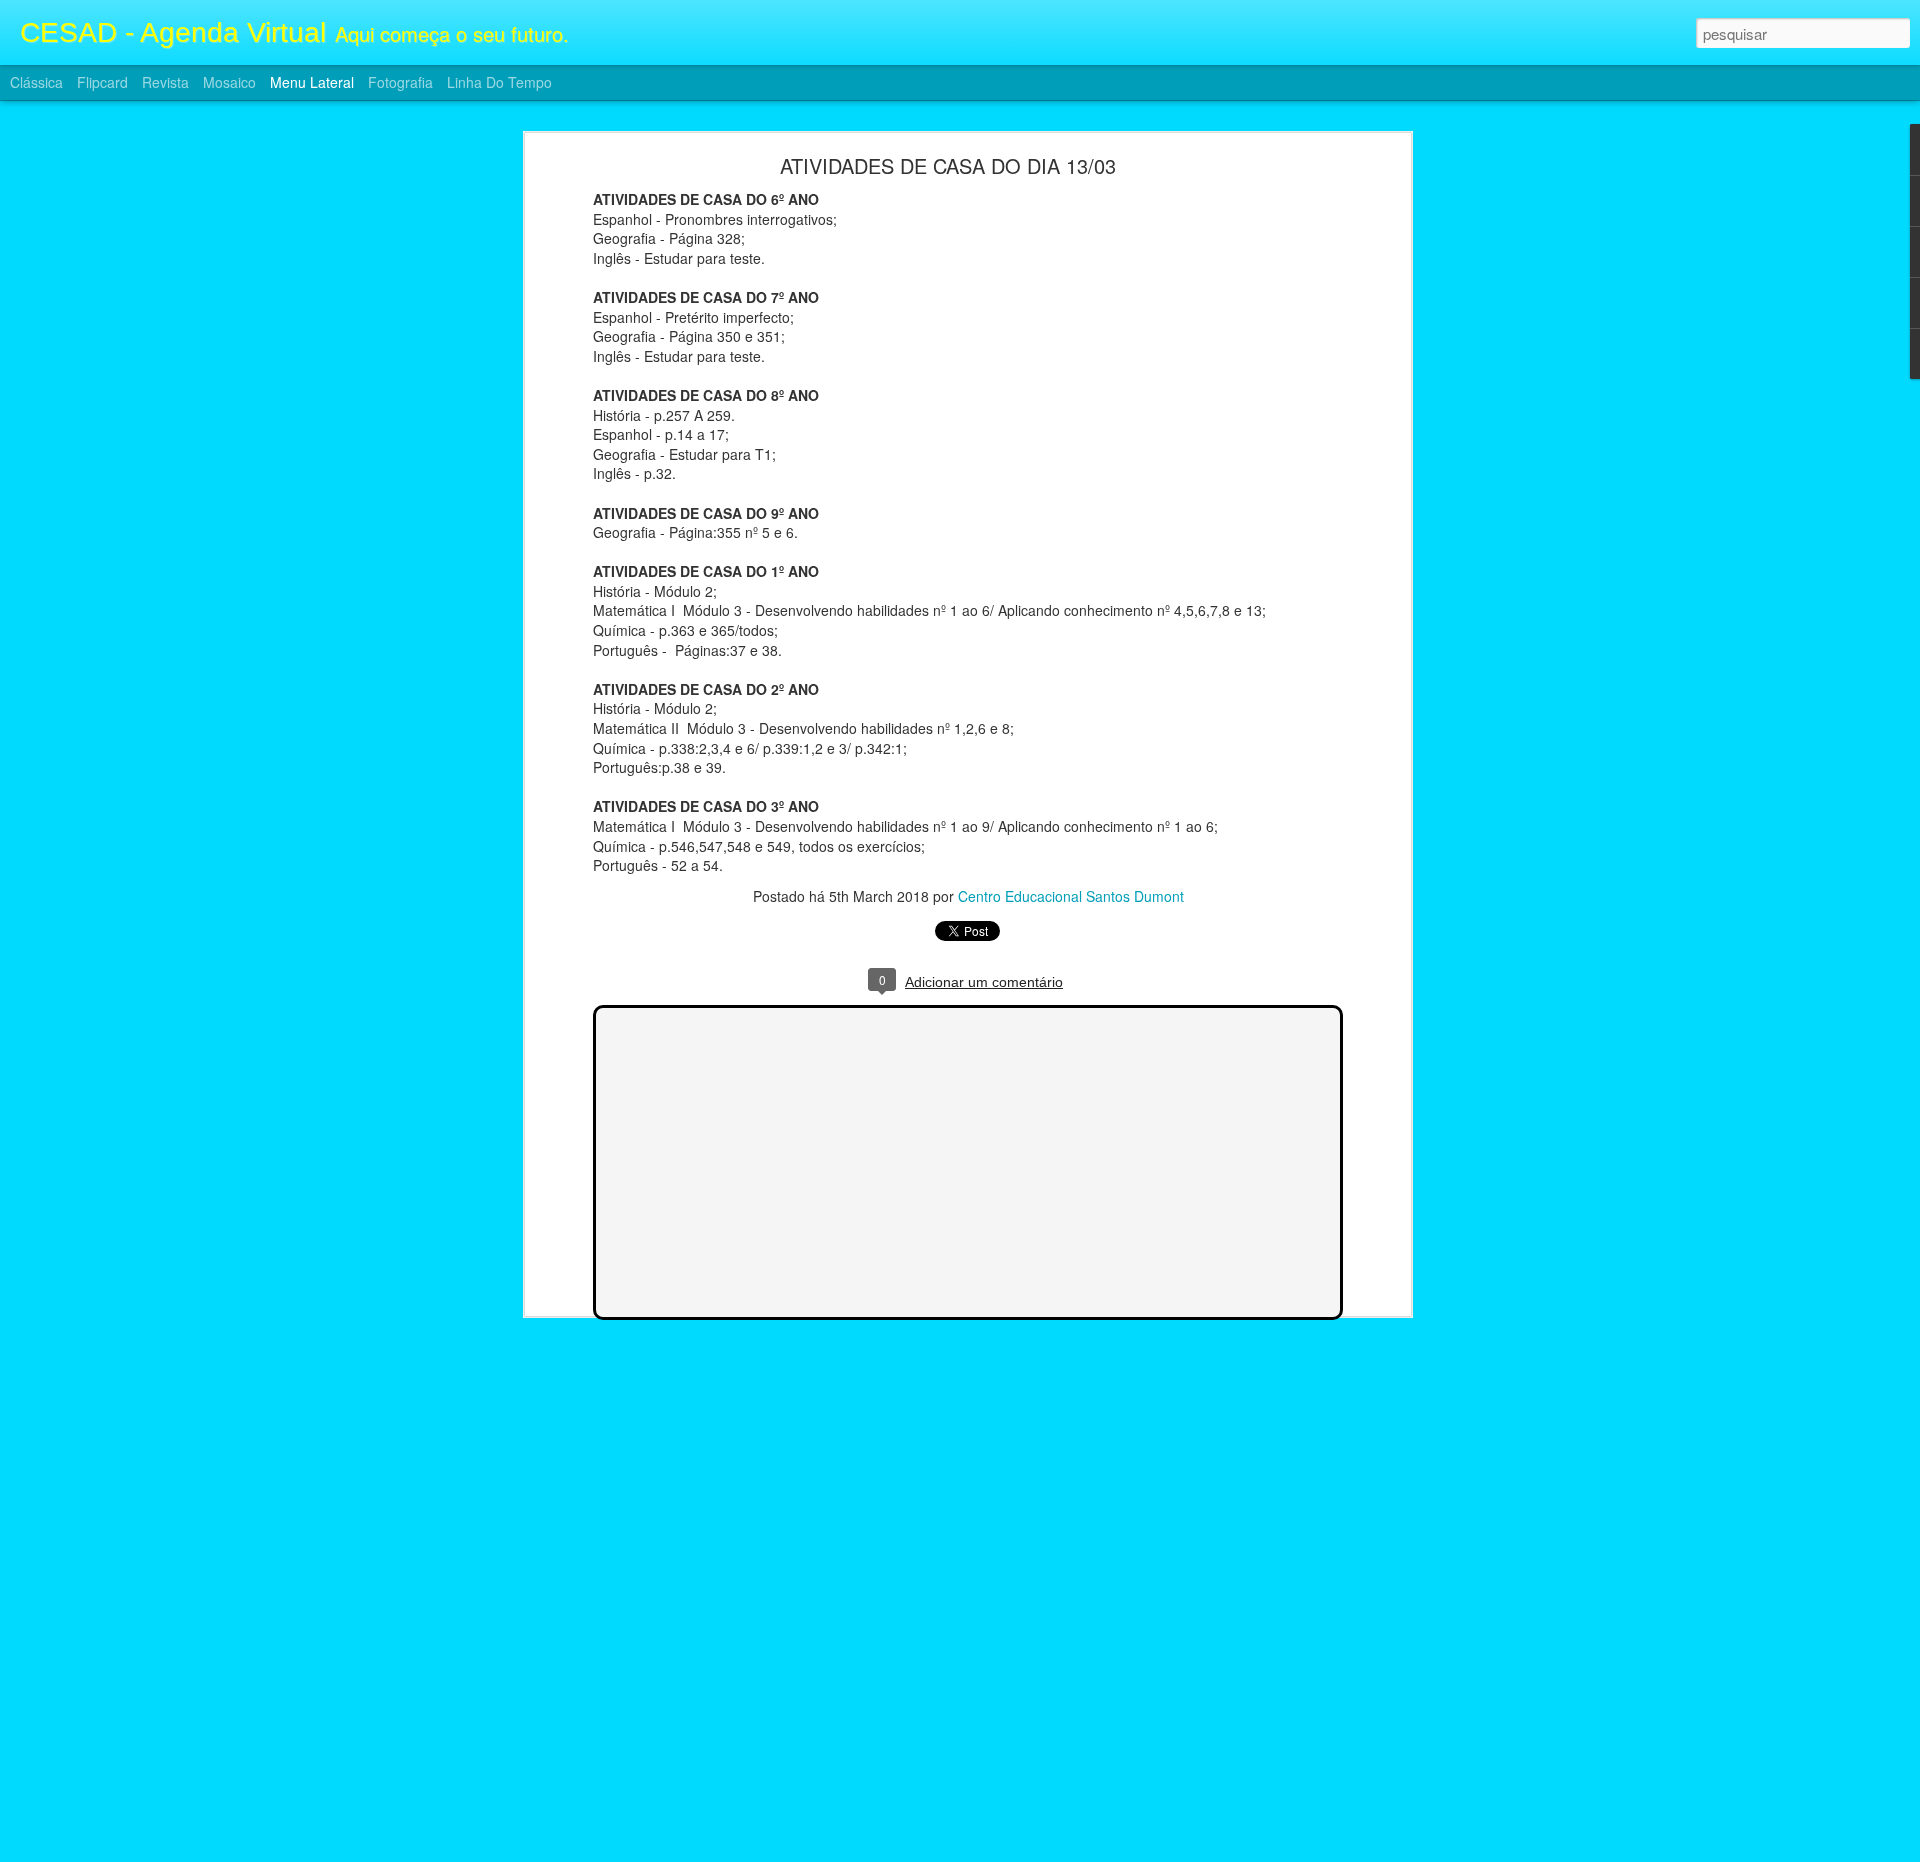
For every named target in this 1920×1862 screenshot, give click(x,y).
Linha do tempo (499, 82)
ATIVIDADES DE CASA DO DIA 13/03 (948, 165)
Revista (165, 82)
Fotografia (400, 82)
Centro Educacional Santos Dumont (1071, 896)
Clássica (36, 82)
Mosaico (229, 82)
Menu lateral (312, 82)
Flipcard (102, 82)
